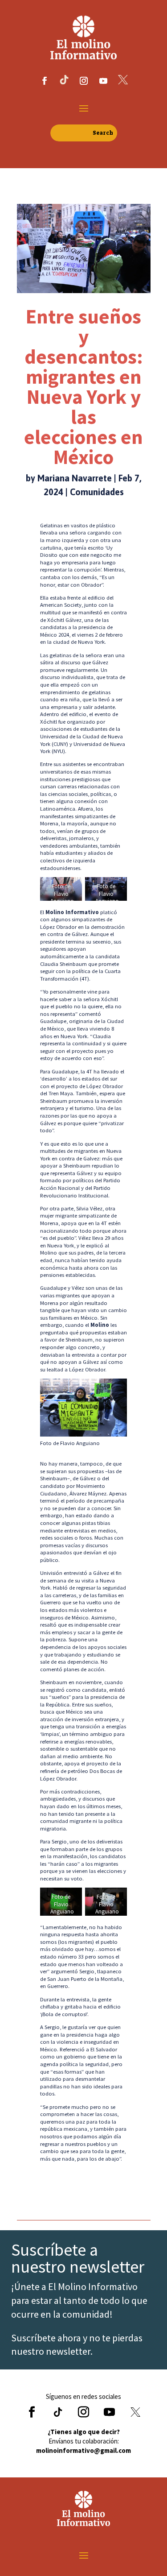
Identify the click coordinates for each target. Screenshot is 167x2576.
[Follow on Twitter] (135, 2412)
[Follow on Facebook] (45, 81)
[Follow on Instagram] (84, 81)
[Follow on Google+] (58, 2412)
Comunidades (97, 492)
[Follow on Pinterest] (123, 81)
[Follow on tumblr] (64, 81)
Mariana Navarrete (75, 478)
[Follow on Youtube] (103, 81)
